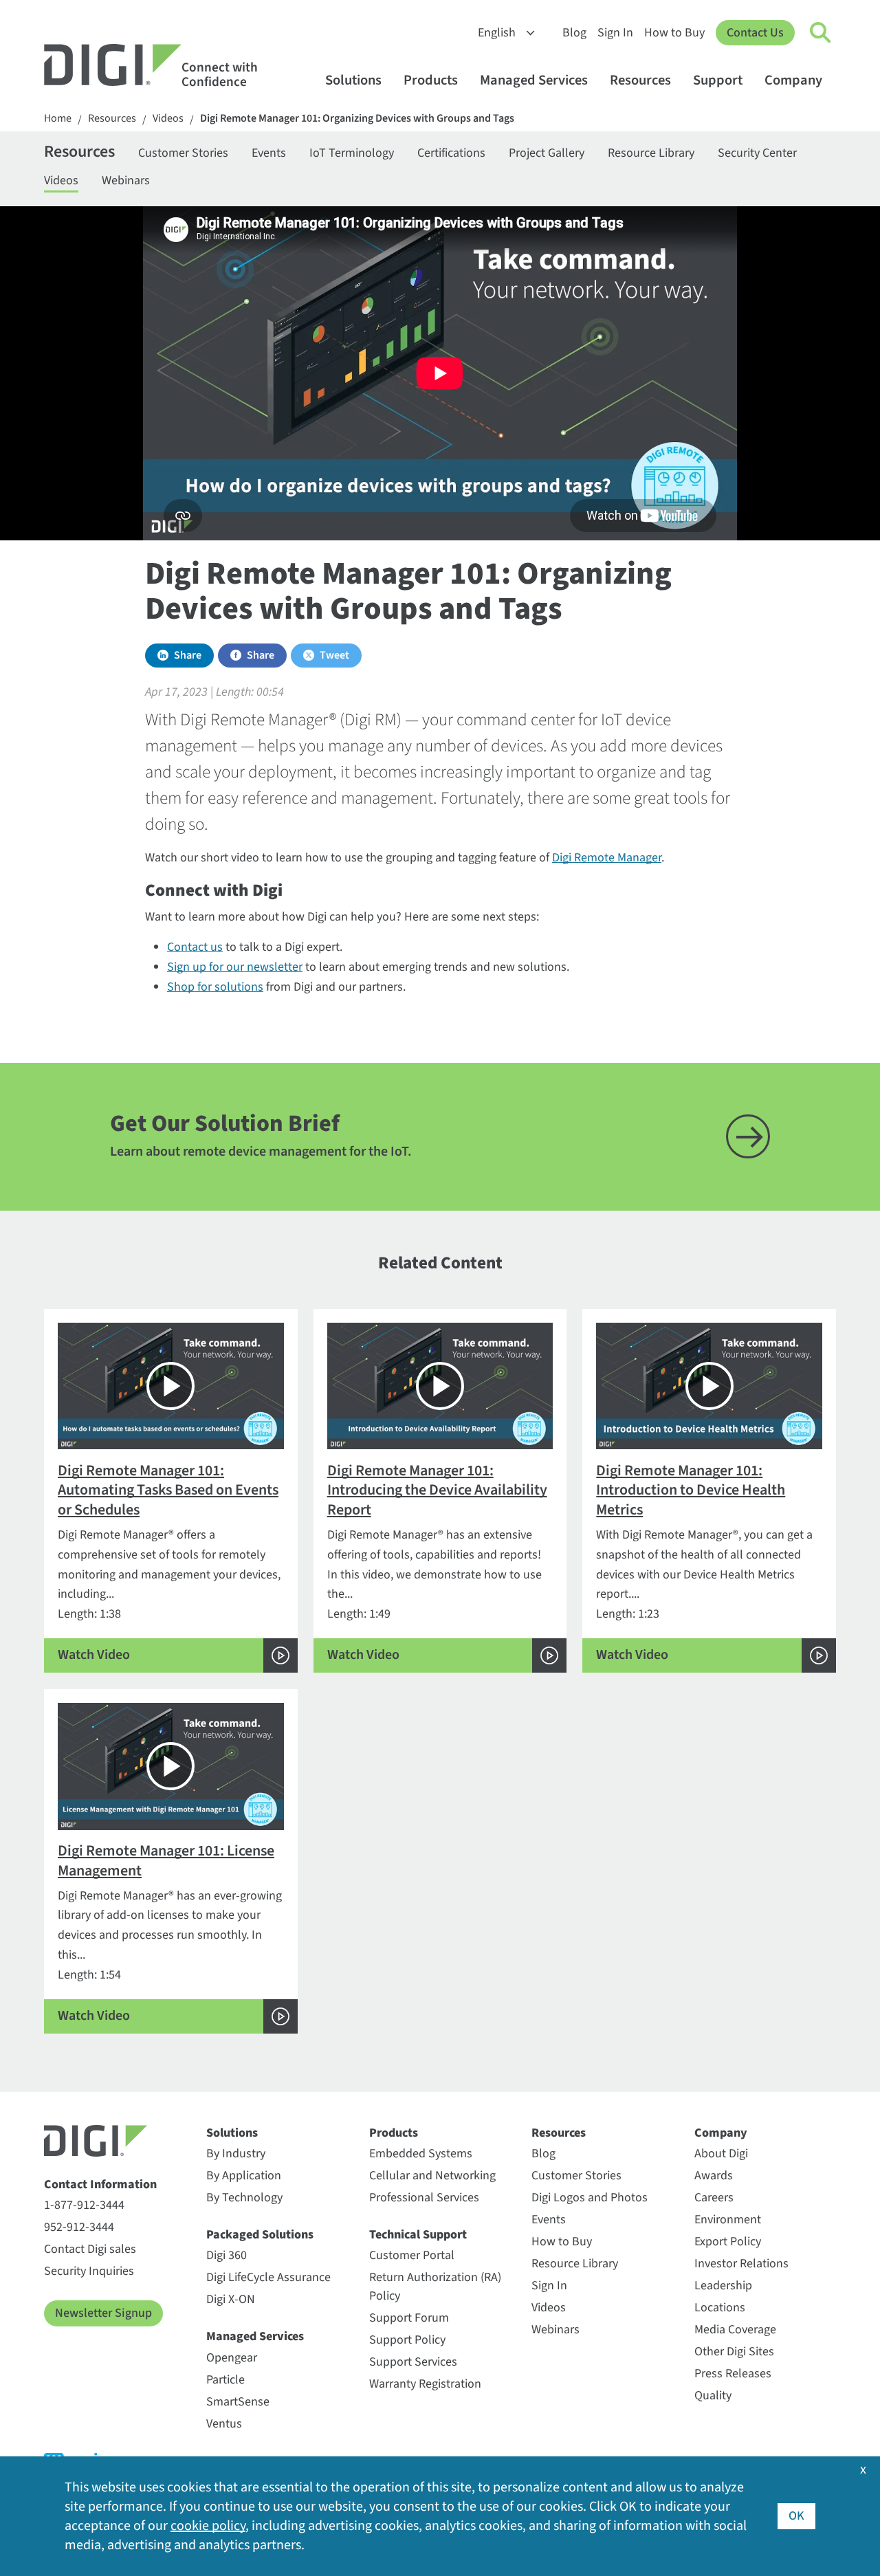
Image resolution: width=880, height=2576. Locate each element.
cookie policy (208, 2526)
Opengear (232, 2358)
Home (58, 119)
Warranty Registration (425, 2384)
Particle (225, 2380)
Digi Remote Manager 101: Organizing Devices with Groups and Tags (357, 119)
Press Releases (733, 2374)
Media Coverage (735, 2330)
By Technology (244, 2198)
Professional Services (424, 2198)
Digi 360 (227, 2255)
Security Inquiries (89, 2271)
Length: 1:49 (437, 1562)
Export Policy (728, 2242)
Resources (640, 80)
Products (431, 80)
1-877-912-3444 (84, 2205)
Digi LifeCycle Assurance (268, 2277)
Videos (168, 119)
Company (793, 80)
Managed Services (534, 80)
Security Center (757, 153)
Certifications (451, 153)
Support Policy (407, 2340)
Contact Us (755, 33)
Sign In (615, 33)
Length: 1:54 (170, 1933)
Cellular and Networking (432, 2176)
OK (796, 2516)
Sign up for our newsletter (235, 967)
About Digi (721, 2154)
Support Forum (409, 2318)
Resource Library (651, 153)
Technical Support (418, 2235)
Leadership (723, 2286)
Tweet (334, 655)
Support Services (413, 2362)
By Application (244, 2176)
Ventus (224, 2424)
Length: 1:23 (704, 1562)
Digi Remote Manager (607, 858)
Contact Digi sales (90, 2249)
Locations (720, 2308)
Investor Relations (741, 2264)
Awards (714, 2176)
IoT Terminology (352, 153)
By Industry (236, 2154)
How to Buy (674, 33)
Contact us (195, 947)
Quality (713, 2396)
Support (718, 80)
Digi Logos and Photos (590, 2198)
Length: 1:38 (169, 1562)
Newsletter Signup (103, 2313)
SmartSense (238, 2402)
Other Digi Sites (734, 2352)
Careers (714, 2198)
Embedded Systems (421, 2154)
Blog (574, 33)
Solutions (353, 80)
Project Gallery (547, 153)
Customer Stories (183, 153)
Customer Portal (412, 2255)
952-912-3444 (79, 2227)
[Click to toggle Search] (821, 33)
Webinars (126, 180)
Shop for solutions (215, 987)
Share (188, 655)
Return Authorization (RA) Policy (435, 2287)
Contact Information (100, 2184)
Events (269, 153)
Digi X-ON (231, 2299)
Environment (728, 2220)
